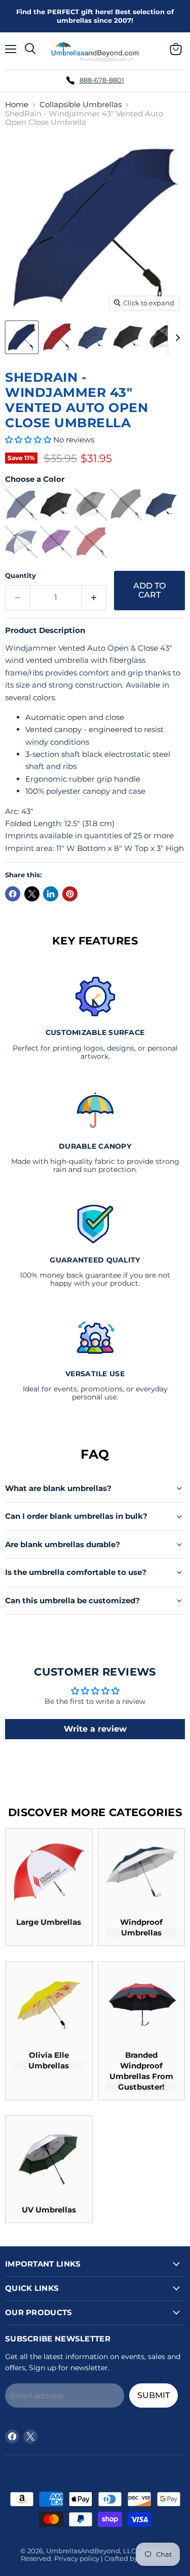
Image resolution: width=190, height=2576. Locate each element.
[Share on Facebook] (13, 894)
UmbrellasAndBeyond (83, 2551)
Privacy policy (77, 2558)
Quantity (21, 576)
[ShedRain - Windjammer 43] (22, 337)
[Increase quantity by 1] (94, 598)
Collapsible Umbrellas (81, 104)
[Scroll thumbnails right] (176, 338)
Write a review (95, 1729)
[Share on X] (32, 894)
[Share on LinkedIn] (51, 894)
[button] (28, 440)
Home (17, 104)
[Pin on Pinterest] (70, 894)
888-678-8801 (102, 80)
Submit (154, 2395)
